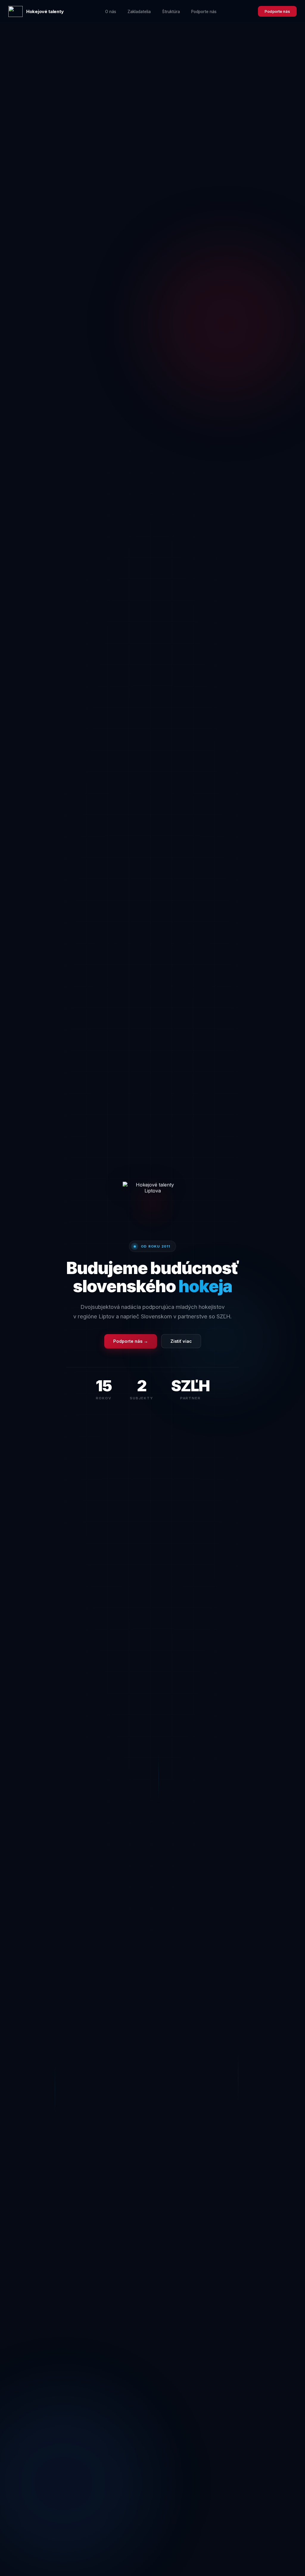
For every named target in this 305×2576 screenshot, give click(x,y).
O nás (111, 12)
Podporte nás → (131, 1341)
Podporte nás (204, 12)
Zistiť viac (181, 1341)
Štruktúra (171, 12)
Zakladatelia (139, 12)
